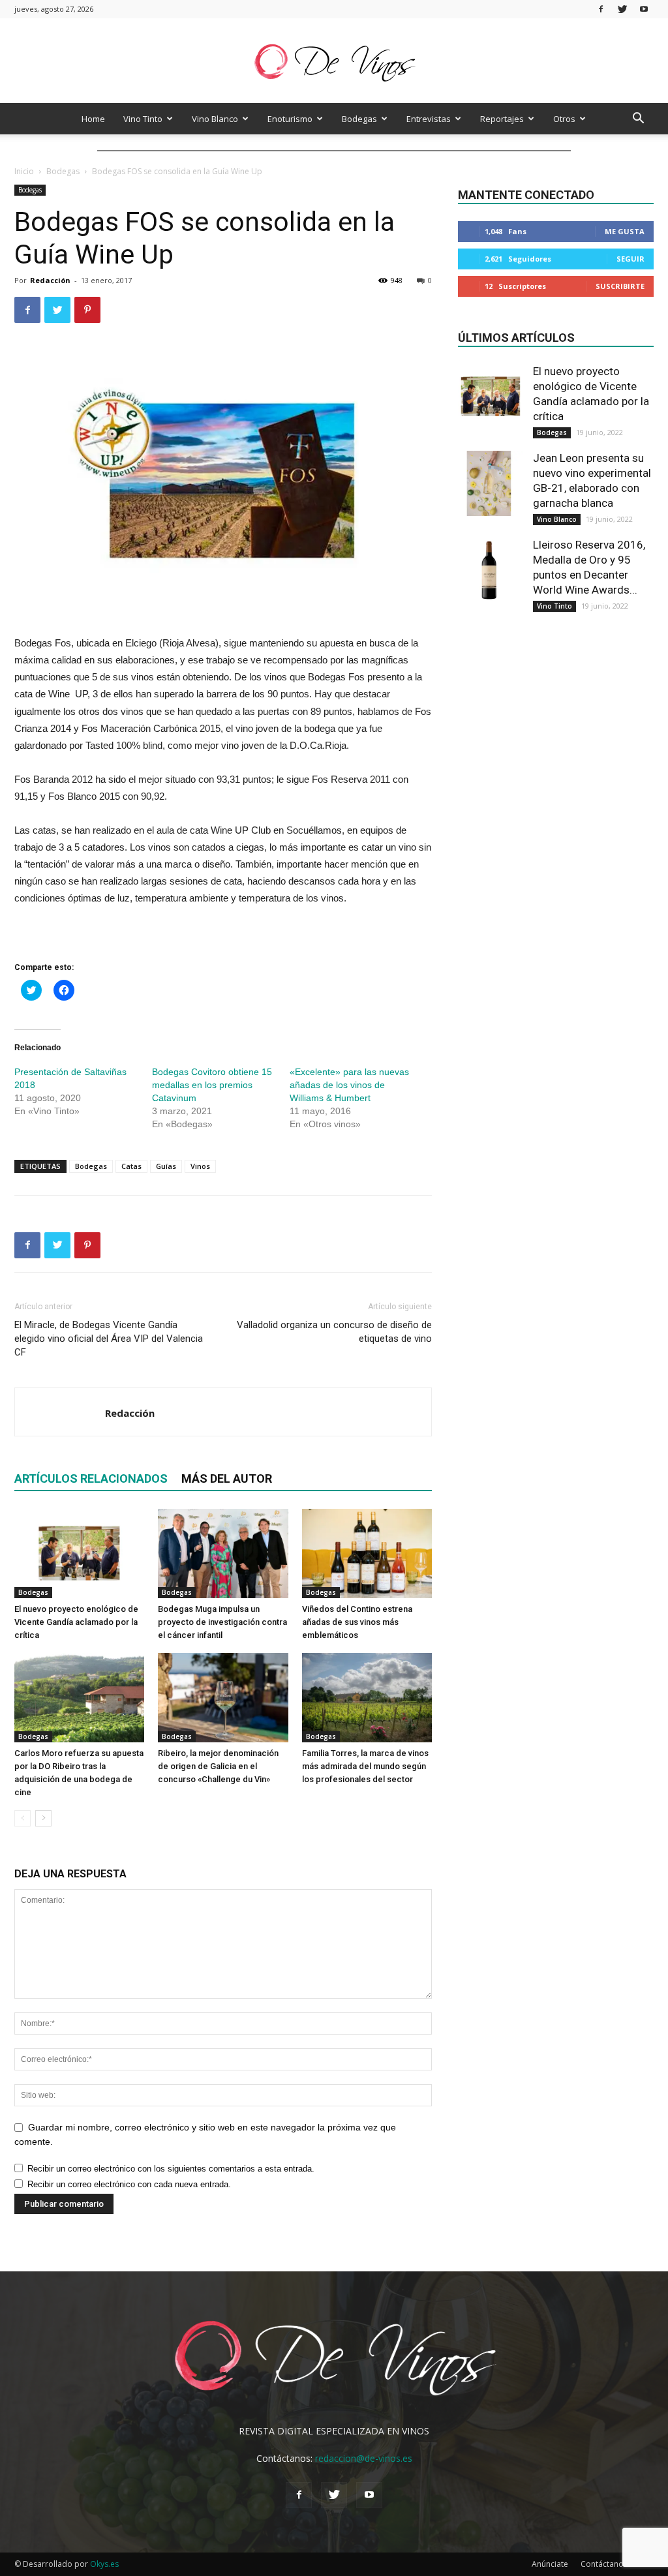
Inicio (24, 171)
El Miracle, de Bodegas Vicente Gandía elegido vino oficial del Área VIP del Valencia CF (109, 1339)
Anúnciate (550, 2564)
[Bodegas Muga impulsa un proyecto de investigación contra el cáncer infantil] (223, 1553)
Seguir (630, 259)
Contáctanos (604, 2564)
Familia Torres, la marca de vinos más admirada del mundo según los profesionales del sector (365, 1766)
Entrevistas (429, 119)
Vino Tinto (143, 119)
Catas (131, 1166)
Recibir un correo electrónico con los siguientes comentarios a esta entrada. (171, 2169)
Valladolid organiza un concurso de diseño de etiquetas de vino (334, 1332)
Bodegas (359, 119)
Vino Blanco (215, 119)
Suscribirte (620, 286)
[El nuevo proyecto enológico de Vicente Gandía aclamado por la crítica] (79, 1553)
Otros (564, 119)
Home (93, 119)
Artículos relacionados (91, 1478)
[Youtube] (644, 9)
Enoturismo (290, 119)
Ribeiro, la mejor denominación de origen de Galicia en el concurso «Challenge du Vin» (218, 1766)
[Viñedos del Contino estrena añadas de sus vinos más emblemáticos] (367, 1553)
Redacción (50, 280)
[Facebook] (601, 9)
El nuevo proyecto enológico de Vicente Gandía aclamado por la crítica (76, 1622)
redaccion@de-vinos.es (364, 2458)
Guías (166, 1166)
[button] (638, 120)
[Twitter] (622, 9)
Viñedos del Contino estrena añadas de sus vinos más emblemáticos (357, 1622)
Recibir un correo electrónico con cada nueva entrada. (129, 2184)
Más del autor (227, 1478)
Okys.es (104, 2564)
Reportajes (502, 119)
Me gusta (625, 231)
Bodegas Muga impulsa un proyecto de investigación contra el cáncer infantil (222, 1622)
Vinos (200, 1166)
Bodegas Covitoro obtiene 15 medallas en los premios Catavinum (212, 1085)
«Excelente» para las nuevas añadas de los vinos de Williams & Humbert (349, 1085)
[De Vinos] (334, 62)
